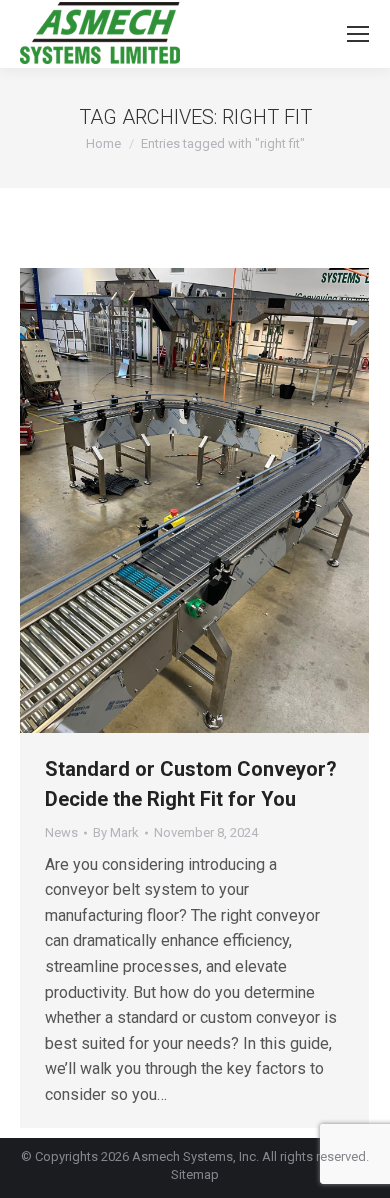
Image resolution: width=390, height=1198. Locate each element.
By (116, 832)
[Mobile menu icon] (358, 34)
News (61, 832)
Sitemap (195, 1174)
